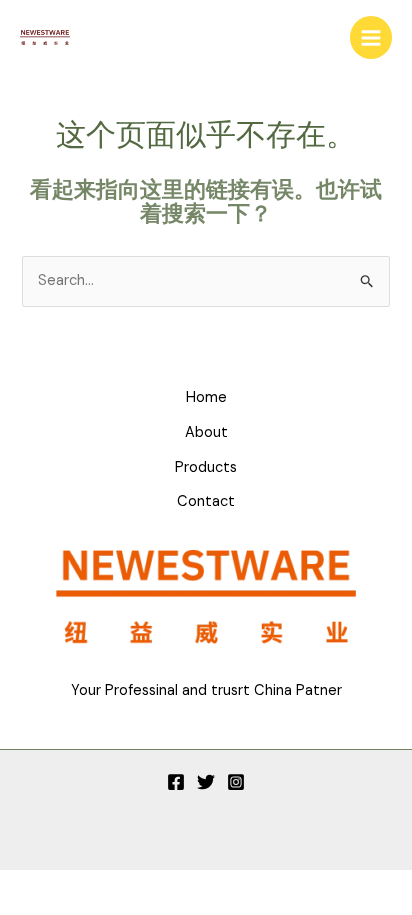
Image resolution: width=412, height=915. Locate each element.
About (206, 432)
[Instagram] (236, 782)
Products (206, 467)
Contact (206, 501)
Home (206, 397)
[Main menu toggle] (371, 37)
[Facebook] (176, 782)
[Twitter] (206, 782)
